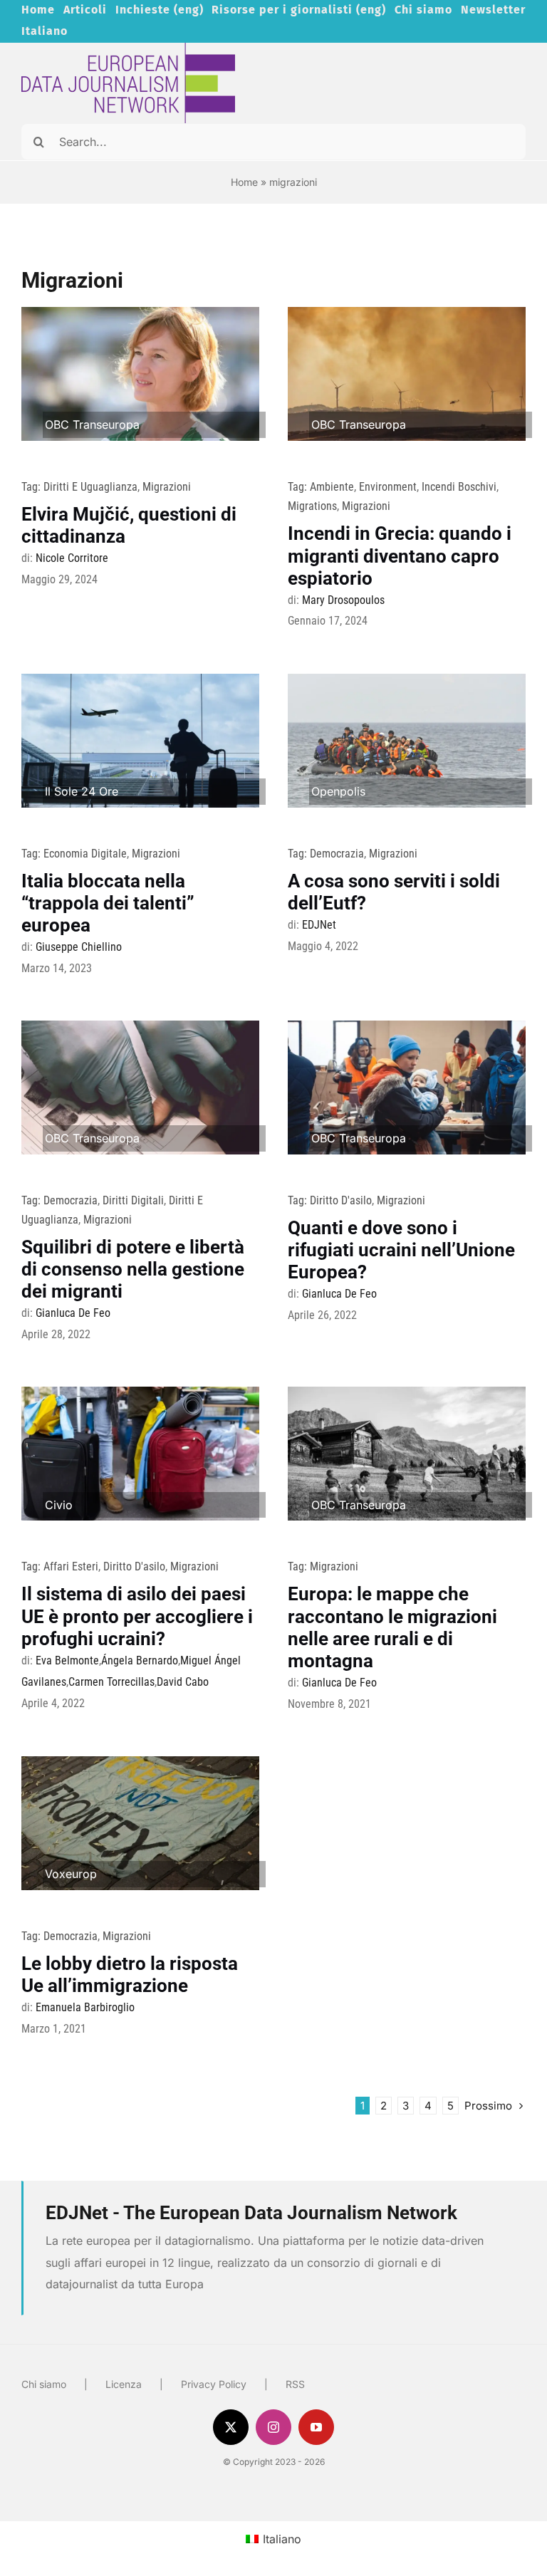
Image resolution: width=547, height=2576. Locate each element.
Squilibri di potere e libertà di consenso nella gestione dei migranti (133, 1269)
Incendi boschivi (459, 487)
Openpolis (338, 791)
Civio (59, 1505)
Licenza (124, 2384)
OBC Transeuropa (92, 424)
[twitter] (231, 2427)
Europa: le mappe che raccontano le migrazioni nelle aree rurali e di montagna (392, 1627)
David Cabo (183, 1682)
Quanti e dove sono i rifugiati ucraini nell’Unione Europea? (401, 1250)
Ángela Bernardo (140, 1660)
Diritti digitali (133, 1200)
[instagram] (273, 2427)
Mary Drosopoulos (343, 600)
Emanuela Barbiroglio (85, 2007)
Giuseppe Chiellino (79, 947)
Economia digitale (85, 854)
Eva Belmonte (67, 1660)
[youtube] (316, 2427)
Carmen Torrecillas (111, 1682)
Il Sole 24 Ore (82, 791)
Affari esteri (71, 1566)
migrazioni (167, 487)
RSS (295, 2384)
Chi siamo (44, 2384)
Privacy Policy (214, 2384)
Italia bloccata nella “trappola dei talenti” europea (108, 903)
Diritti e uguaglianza (90, 487)
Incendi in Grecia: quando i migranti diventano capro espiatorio (400, 556)
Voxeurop (71, 1874)
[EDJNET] (128, 48)
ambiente (332, 487)
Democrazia (337, 854)
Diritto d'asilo (341, 1200)
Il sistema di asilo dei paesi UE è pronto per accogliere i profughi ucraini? (137, 1616)
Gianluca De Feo (73, 1313)
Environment (388, 487)
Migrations (312, 506)
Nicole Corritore (72, 558)
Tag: (32, 487)
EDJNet (319, 925)
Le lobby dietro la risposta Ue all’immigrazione (130, 1975)
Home (244, 182)
